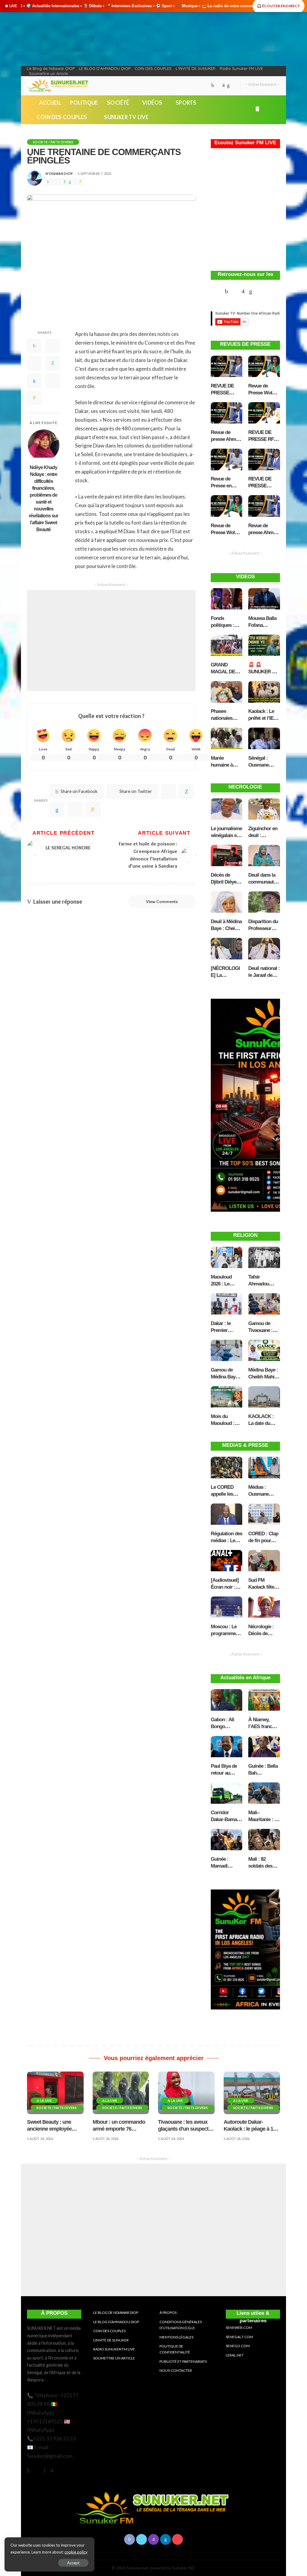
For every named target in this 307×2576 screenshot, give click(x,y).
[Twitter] (218, 86)
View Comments (162, 902)
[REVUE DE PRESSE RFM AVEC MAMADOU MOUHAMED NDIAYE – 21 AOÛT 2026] (264, 414)
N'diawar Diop (59, 174)
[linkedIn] (57, 809)
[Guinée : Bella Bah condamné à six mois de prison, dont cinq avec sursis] (264, 1748)
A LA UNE (44, 2100)
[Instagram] (224, 86)
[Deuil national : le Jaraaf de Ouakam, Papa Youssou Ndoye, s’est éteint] (264, 950)
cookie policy (76, 2552)
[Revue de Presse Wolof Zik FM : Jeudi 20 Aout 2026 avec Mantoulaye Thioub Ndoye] (227, 507)
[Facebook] (213, 86)
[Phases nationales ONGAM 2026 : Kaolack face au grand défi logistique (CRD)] (227, 693)
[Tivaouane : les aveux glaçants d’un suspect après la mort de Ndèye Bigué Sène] (186, 2093)
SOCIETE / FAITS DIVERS (53, 142)
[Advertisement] (111, 640)
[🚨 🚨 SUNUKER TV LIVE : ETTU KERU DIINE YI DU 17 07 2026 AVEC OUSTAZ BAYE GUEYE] (264, 646)
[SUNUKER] (59, 86)
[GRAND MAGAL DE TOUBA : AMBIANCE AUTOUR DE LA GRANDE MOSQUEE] (227, 646)
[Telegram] (75, 182)
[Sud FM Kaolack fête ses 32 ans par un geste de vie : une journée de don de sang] (264, 1562)
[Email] (80, 182)
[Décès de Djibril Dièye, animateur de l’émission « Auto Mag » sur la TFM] (227, 857)
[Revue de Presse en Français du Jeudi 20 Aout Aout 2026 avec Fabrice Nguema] (227, 461)
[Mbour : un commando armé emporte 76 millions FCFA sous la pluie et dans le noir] (121, 2093)
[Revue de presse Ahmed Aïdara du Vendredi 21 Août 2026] (227, 414)
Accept (73, 2563)
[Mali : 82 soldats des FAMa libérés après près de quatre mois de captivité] (264, 1841)
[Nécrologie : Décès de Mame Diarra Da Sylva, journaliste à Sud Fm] (264, 1608)
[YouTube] (234, 86)
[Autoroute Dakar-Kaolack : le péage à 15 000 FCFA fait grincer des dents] (252, 2093)
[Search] (276, 110)
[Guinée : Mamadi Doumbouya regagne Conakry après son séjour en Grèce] (227, 1841)
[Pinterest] (59, 182)
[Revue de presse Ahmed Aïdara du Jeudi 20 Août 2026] (264, 507)
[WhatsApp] (65, 182)
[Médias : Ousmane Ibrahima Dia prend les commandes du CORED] (264, 1469)
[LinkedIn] (228, 86)
